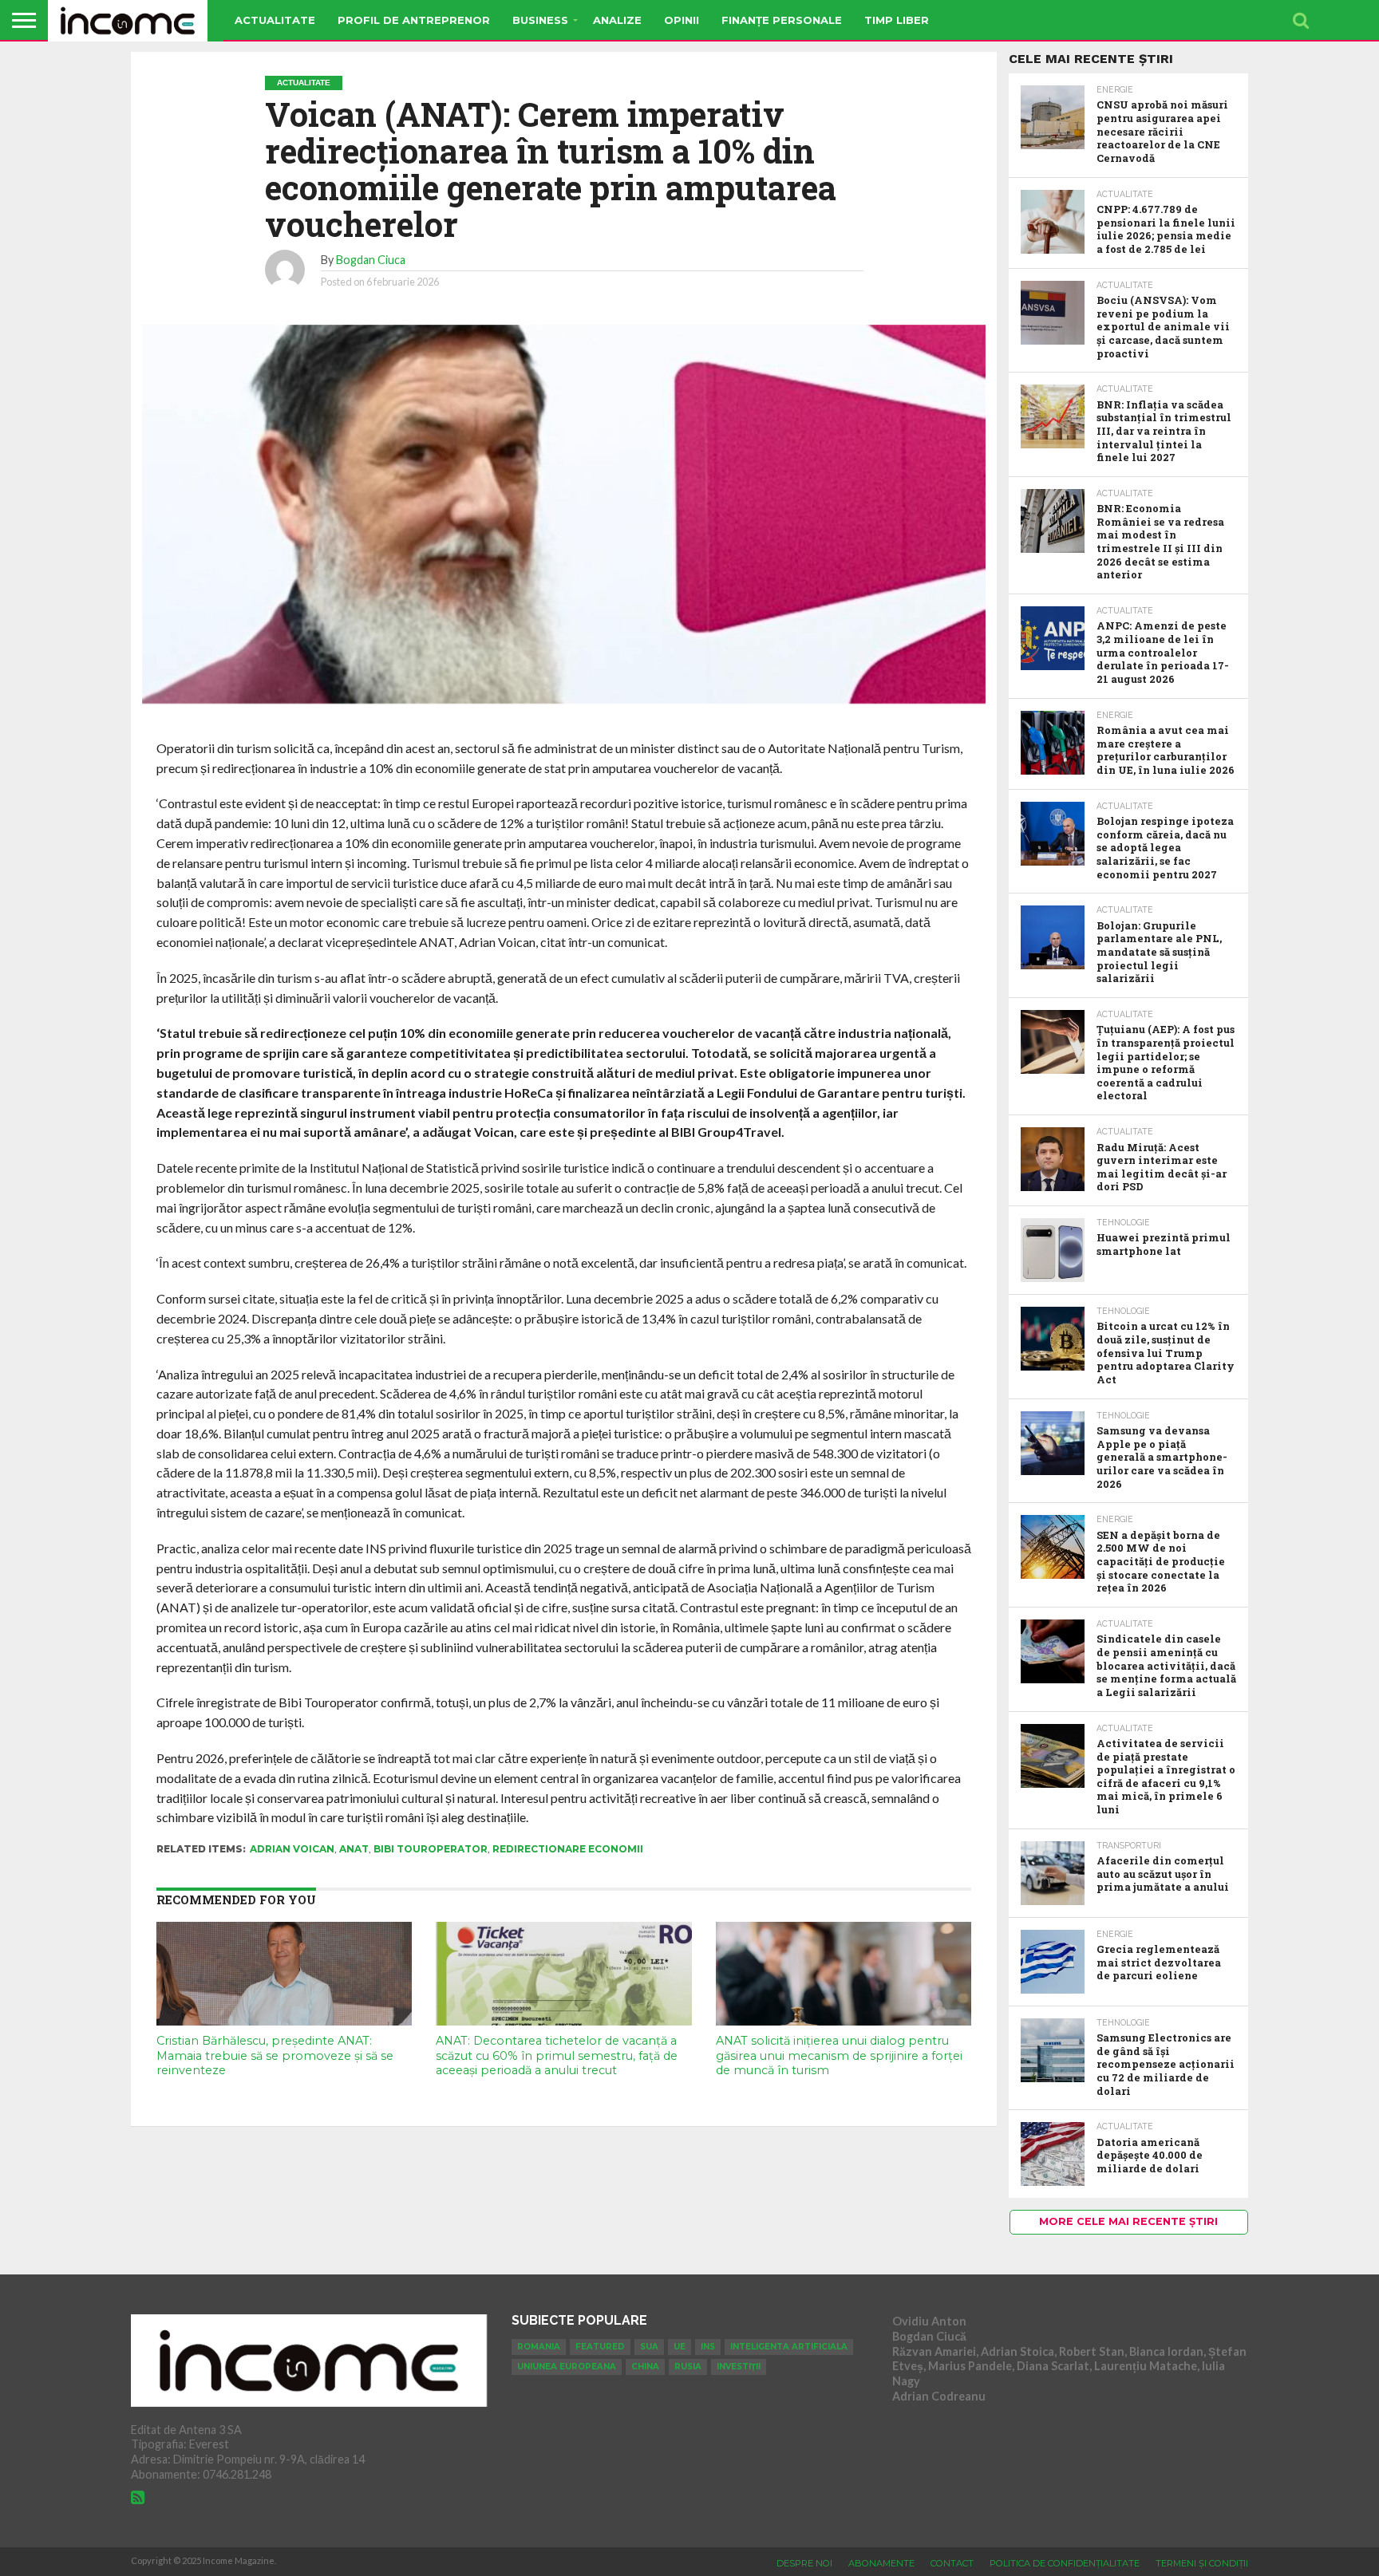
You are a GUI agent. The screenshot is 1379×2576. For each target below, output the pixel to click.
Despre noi (804, 2563)
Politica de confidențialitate (1065, 2563)
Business (540, 20)
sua (649, 2347)
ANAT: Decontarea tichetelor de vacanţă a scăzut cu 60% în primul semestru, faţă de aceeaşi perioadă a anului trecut (557, 2055)
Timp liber (897, 20)
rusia (688, 2367)
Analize (617, 20)
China (645, 2367)
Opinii (682, 20)
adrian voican (292, 1849)
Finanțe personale (782, 20)
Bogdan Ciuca (371, 260)
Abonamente (881, 2563)
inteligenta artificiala (789, 2347)
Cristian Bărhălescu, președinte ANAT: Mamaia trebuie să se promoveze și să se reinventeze (275, 2055)
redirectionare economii (568, 1849)
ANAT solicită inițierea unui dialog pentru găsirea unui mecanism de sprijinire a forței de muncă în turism (839, 2055)
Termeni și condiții (1202, 2563)
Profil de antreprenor (414, 20)
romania (539, 2347)
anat (354, 1849)
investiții (739, 2367)
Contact (952, 2563)
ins (708, 2347)
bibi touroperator (431, 1849)
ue (680, 2347)
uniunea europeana (567, 2367)
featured (600, 2347)
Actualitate (275, 20)
